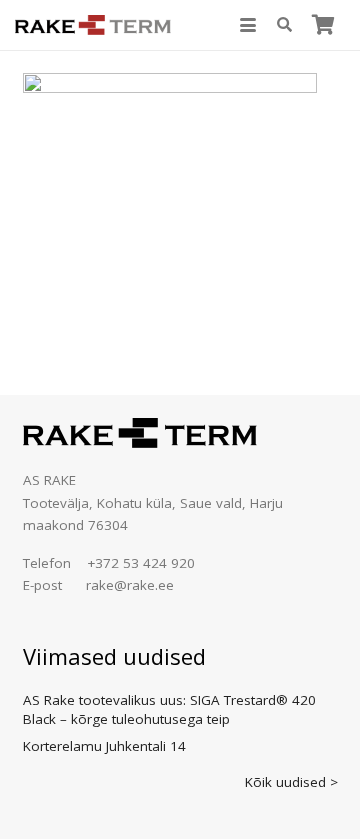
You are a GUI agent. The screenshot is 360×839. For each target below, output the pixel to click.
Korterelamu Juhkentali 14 (104, 746)
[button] (248, 25)
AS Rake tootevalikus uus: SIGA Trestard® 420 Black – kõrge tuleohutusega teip (169, 709)
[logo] (93, 25)
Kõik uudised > (291, 782)
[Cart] (323, 25)
